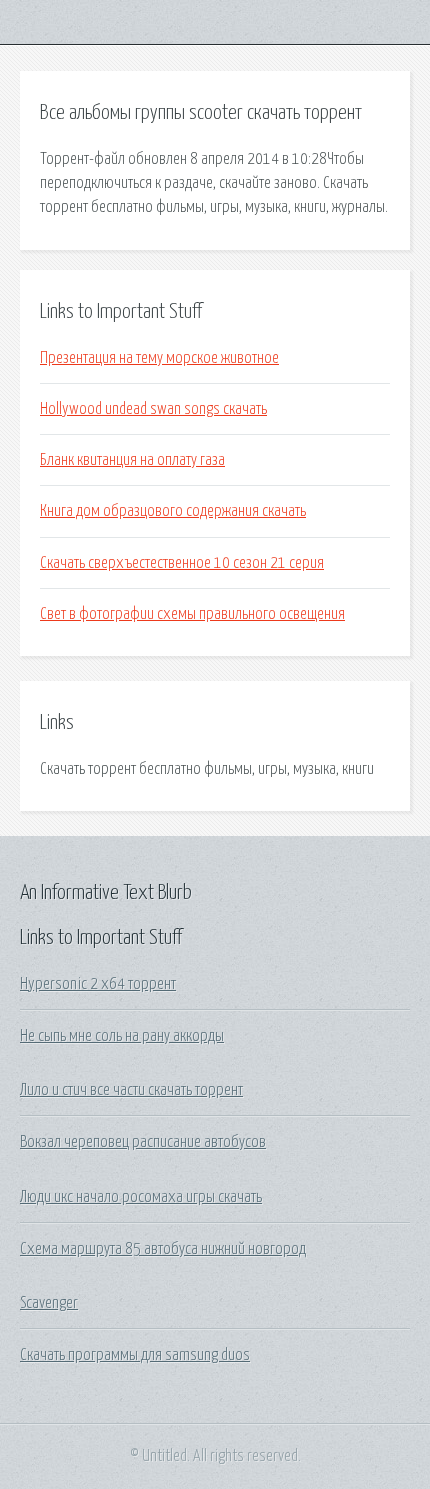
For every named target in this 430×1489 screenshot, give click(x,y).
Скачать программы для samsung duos (135, 1355)
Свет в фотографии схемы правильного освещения (192, 614)
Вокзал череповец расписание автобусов (143, 1142)
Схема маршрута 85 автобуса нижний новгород (163, 1249)
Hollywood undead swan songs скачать (153, 409)
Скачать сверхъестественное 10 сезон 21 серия (182, 563)
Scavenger (49, 1303)
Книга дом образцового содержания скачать (173, 511)
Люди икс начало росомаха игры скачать (141, 1197)
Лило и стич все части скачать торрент (131, 1090)
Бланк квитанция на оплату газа (132, 460)
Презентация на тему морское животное (159, 358)
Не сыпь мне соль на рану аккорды (122, 1036)
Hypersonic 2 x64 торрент (98, 984)
